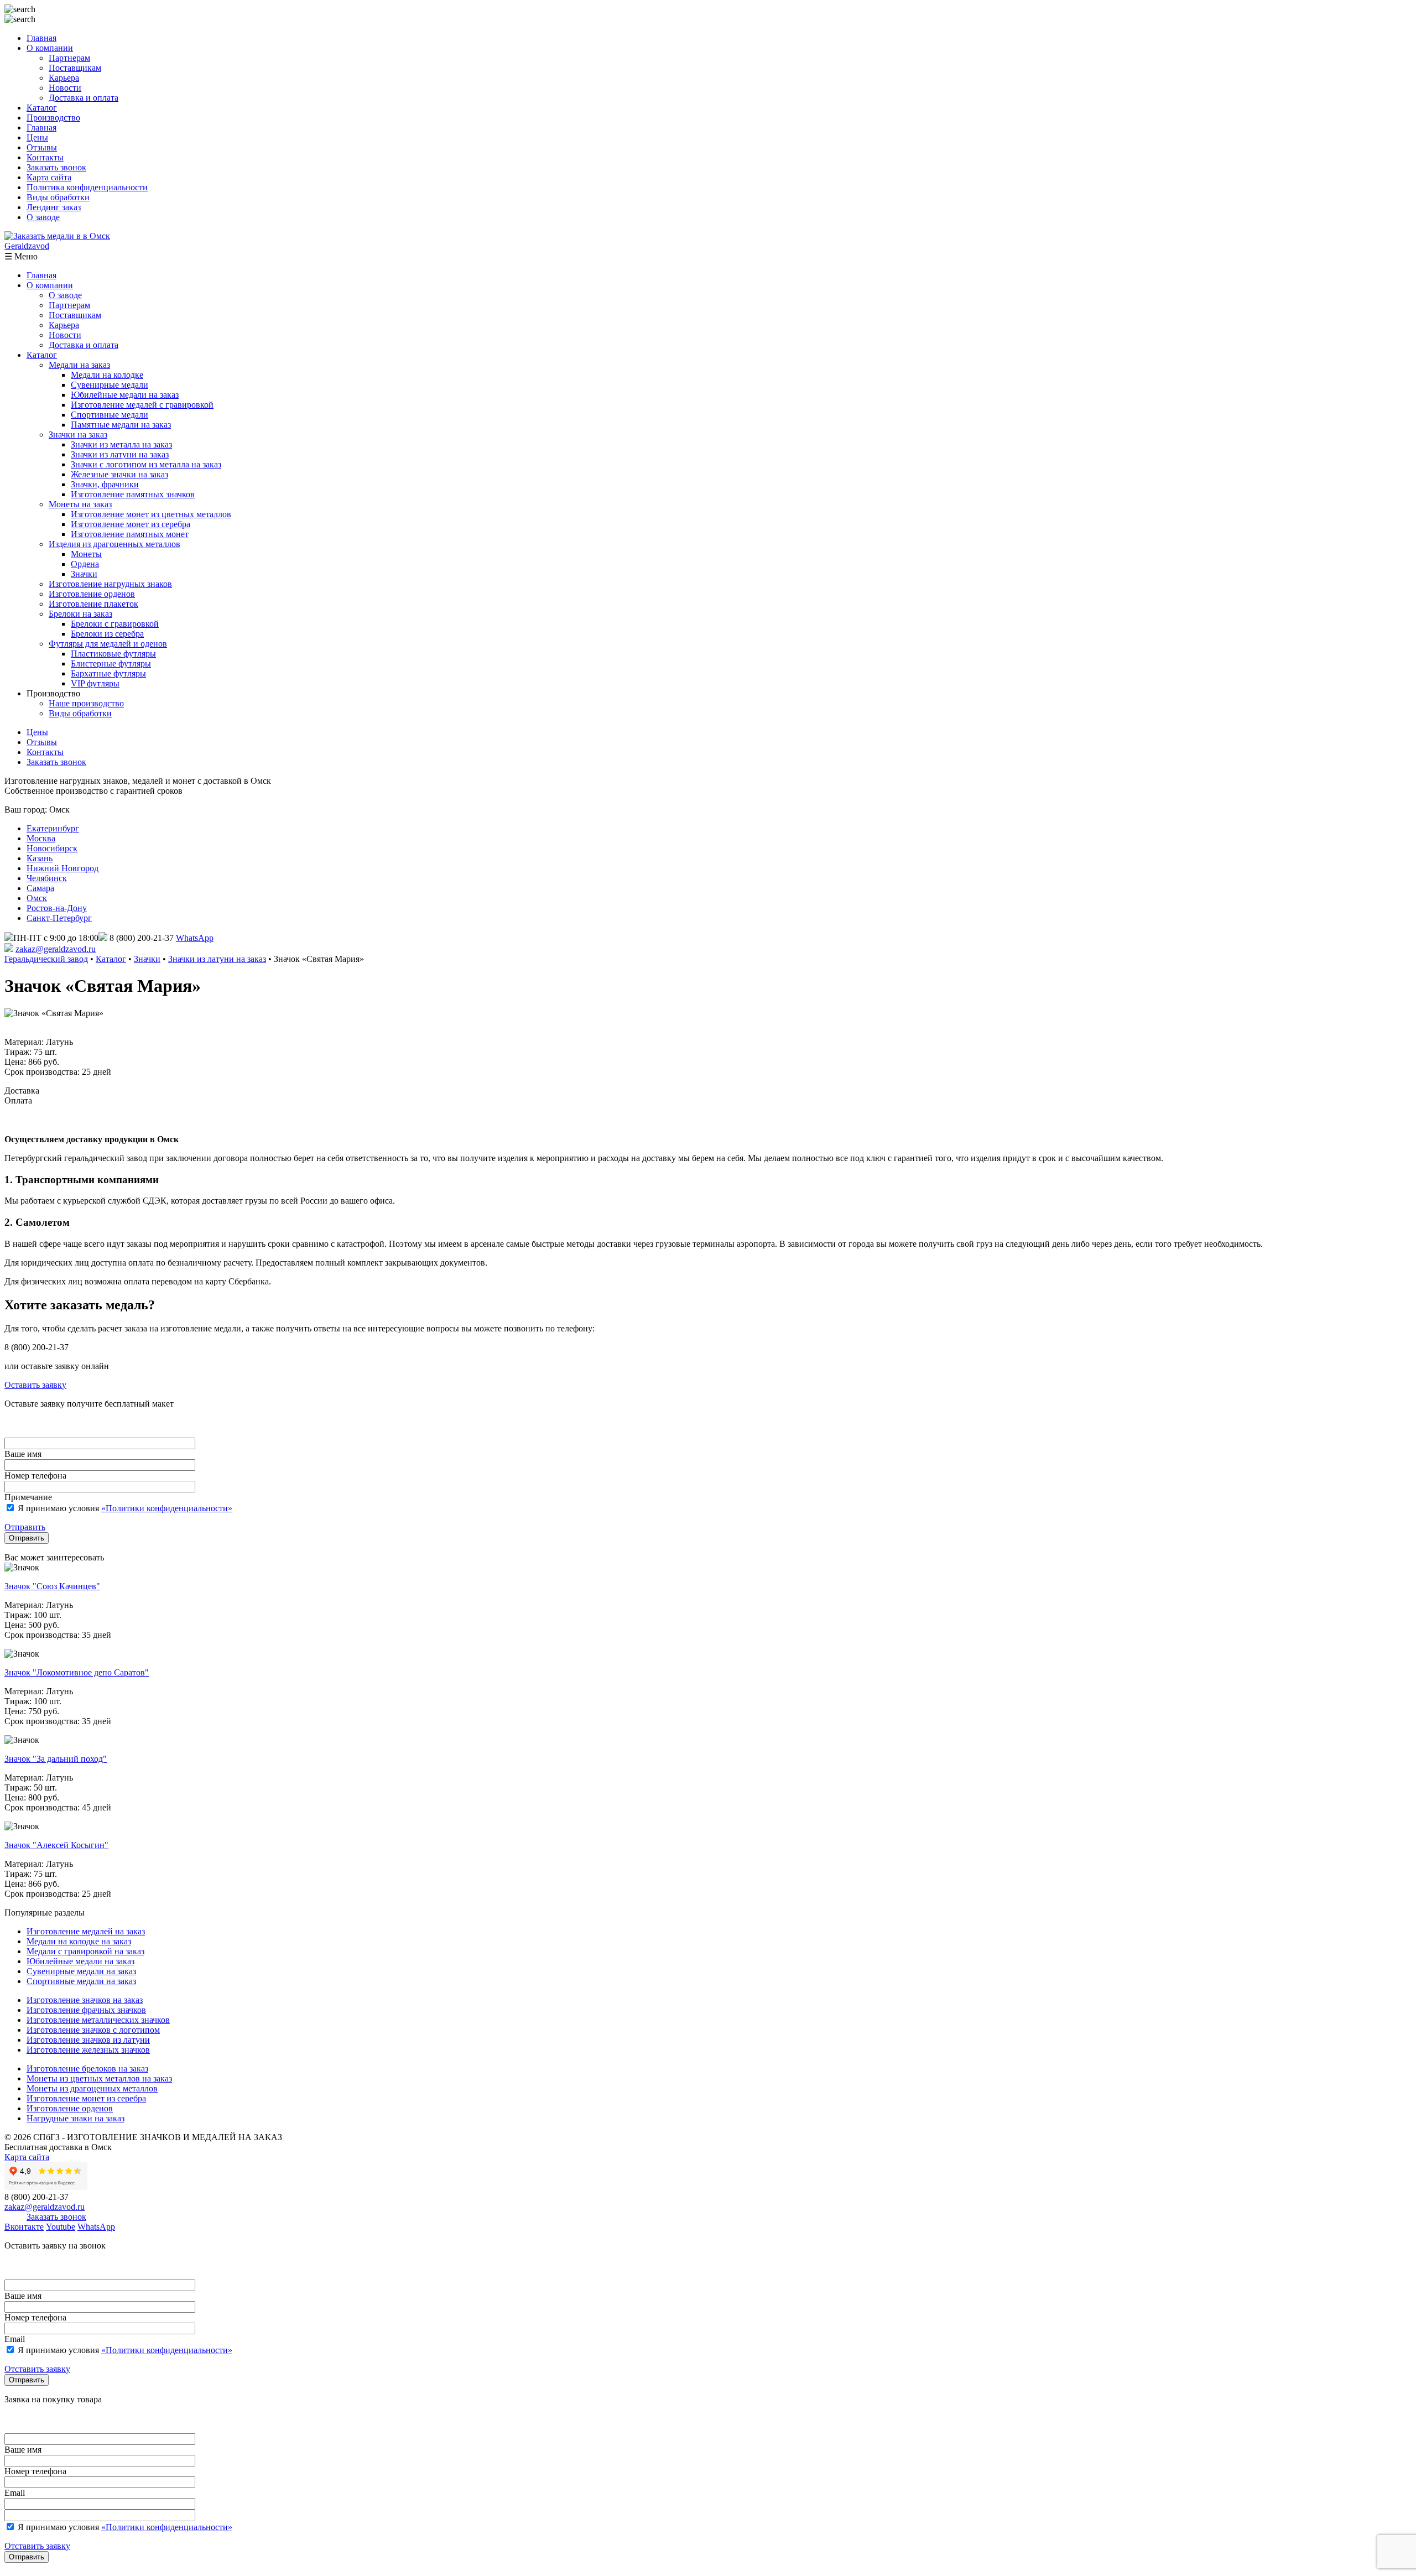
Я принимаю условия (124, 1508)
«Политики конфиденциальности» (167, 1508)
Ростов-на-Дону (57, 908)
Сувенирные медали (110, 385)
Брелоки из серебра (107, 634)
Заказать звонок (56, 167)
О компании (50, 48)
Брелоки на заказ (80, 614)
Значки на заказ (78, 434)
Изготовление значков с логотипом (93, 2030)
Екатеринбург (53, 828)
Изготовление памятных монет (130, 534)
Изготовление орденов (92, 594)
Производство (53, 118)
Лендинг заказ (54, 207)
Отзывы (42, 147)
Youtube (61, 2227)
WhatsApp (195, 938)
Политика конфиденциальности (87, 187)
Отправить (25, 1527)
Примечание (28, 1497)
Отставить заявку (37, 2369)
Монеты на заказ (80, 504)
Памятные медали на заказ (121, 425)
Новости (65, 88)
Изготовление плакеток (93, 604)
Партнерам (69, 58)
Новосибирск (52, 848)
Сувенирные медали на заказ (81, 1971)
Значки (84, 574)
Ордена (85, 564)
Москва (41, 838)
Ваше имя (23, 1454)
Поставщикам (75, 68)
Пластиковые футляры (113, 654)
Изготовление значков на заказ (85, 2000)
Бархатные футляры (108, 673)
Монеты (86, 554)
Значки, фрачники (105, 484)
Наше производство (86, 703)
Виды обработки (58, 197)
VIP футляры (95, 683)
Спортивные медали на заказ (81, 1981)
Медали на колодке (107, 375)
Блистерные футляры (111, 663)
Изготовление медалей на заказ (86, 1931)
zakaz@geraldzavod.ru (56, 949)
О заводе (43, 217)
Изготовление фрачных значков (86, 2010)
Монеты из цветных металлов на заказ (99, 2078)
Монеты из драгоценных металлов (92, 2088)
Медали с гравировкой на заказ (85, 1951)
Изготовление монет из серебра (131, 524)
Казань (40, 858)
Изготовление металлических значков (98, 2020)
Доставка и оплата (84, 98)
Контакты (45, 157)
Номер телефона (35, 1476)
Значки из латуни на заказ (120, 454)
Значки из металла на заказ (121, 444)
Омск (37, 898)
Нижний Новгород (63, 868)
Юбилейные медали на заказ (125, 395)
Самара (40, 888)
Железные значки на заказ (119, 474)
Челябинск (47, 878)
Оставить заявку (35, 1385)
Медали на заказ (79, 365)
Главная (41, 38)
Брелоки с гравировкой (115, 624)
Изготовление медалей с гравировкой (142, 405)
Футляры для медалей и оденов (108, 644)
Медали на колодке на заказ (79, 1941)
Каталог (42, 108)
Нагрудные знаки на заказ (76, 2118)
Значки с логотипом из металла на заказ (146, 464)
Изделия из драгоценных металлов (114, 544)
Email (15, 2339)
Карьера (64, 78)
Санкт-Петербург (59, 918)
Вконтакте (24, 2227)
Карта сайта (49, 177)
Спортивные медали (110, 415)
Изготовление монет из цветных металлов (151, 514)
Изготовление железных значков (88, 2050)
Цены (37, 137)
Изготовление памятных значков (133, 494)
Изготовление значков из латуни (88, 2040)
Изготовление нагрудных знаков (110, 584)
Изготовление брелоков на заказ (87, 2068)
